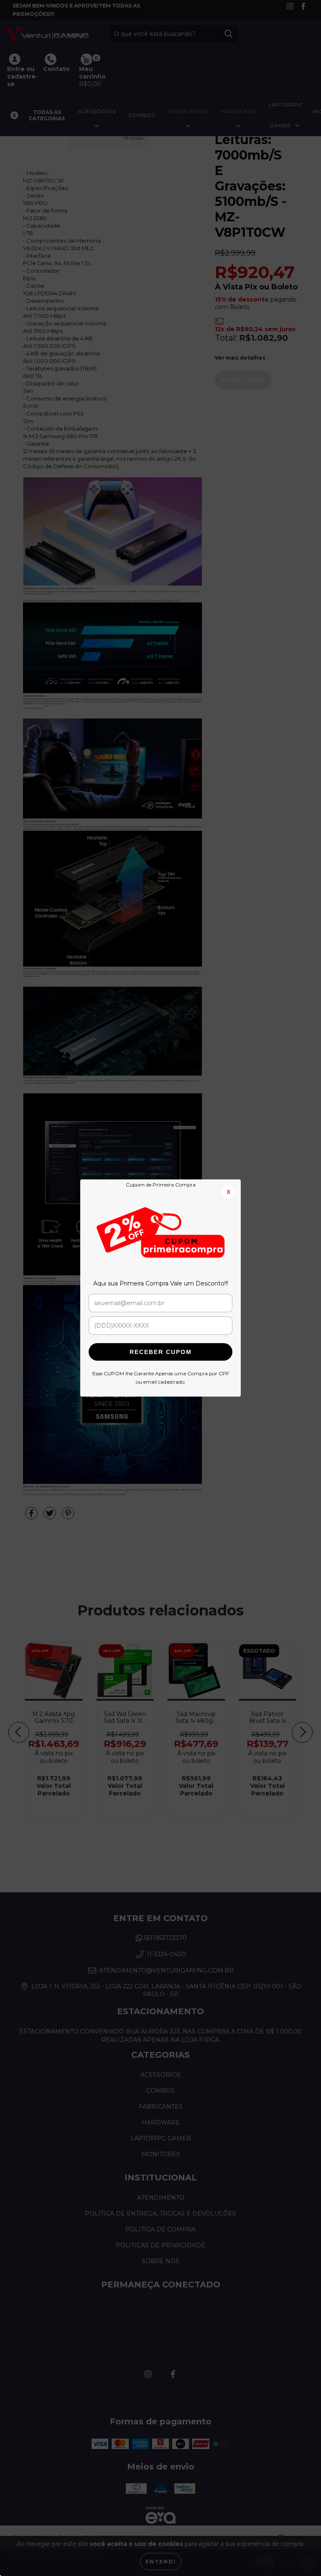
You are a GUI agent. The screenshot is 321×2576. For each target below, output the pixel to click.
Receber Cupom (161, 1352)
